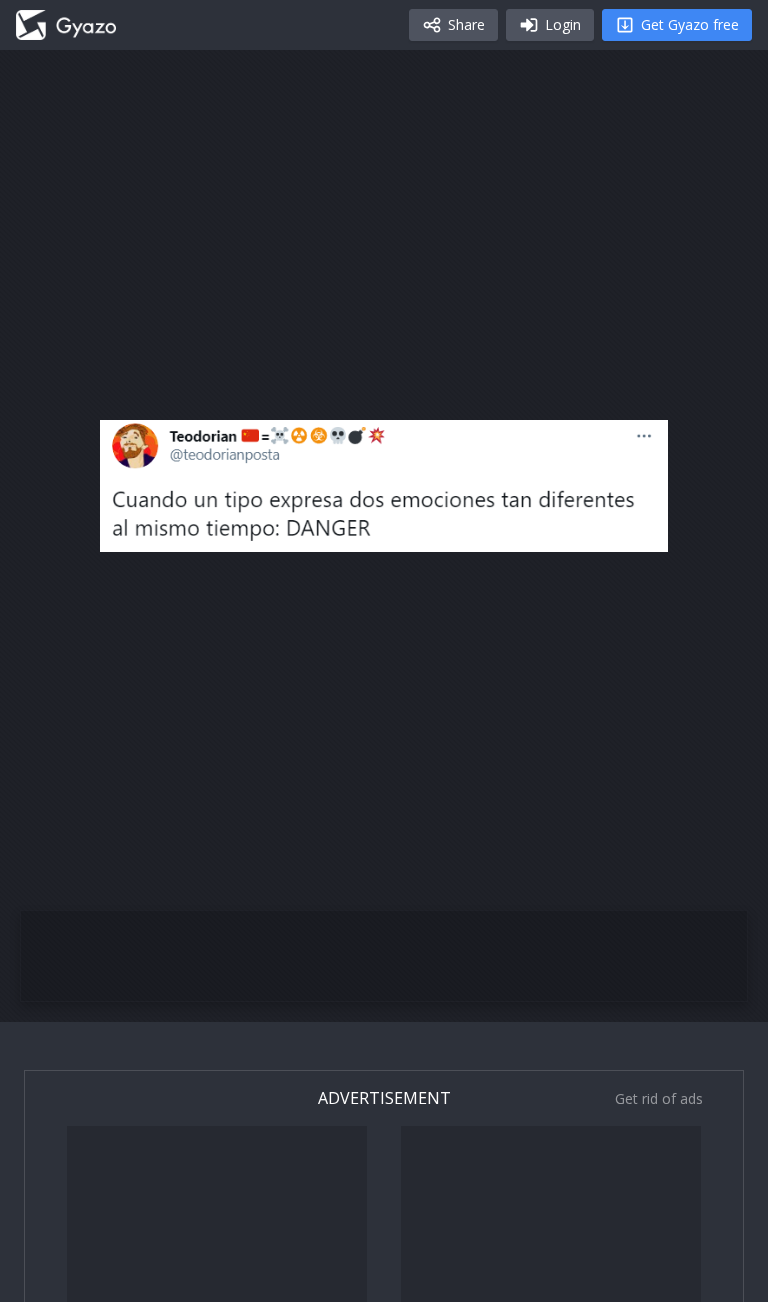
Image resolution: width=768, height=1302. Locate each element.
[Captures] (66, 25)
